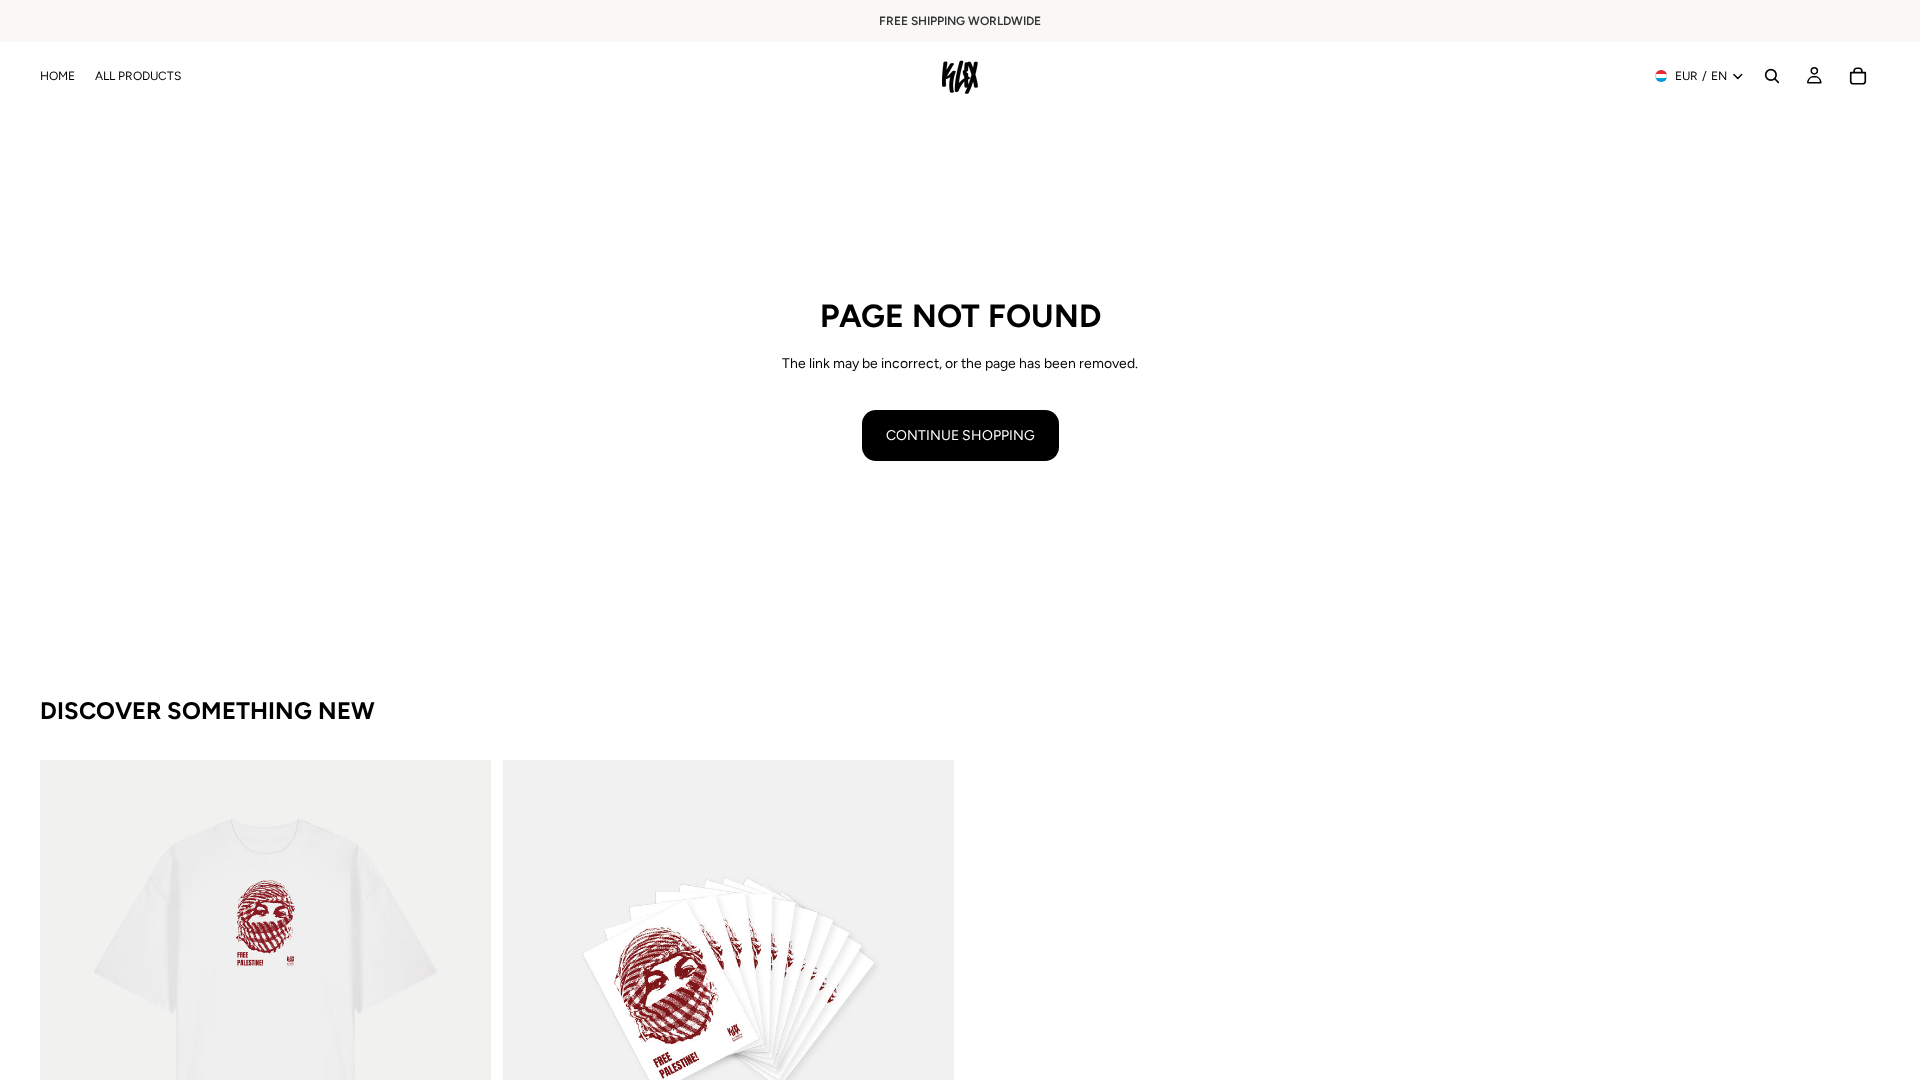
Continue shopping (960, 435)
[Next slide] (461, 986)
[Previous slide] (70, 986)
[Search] (1772, 76)
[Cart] (1858, 76)
